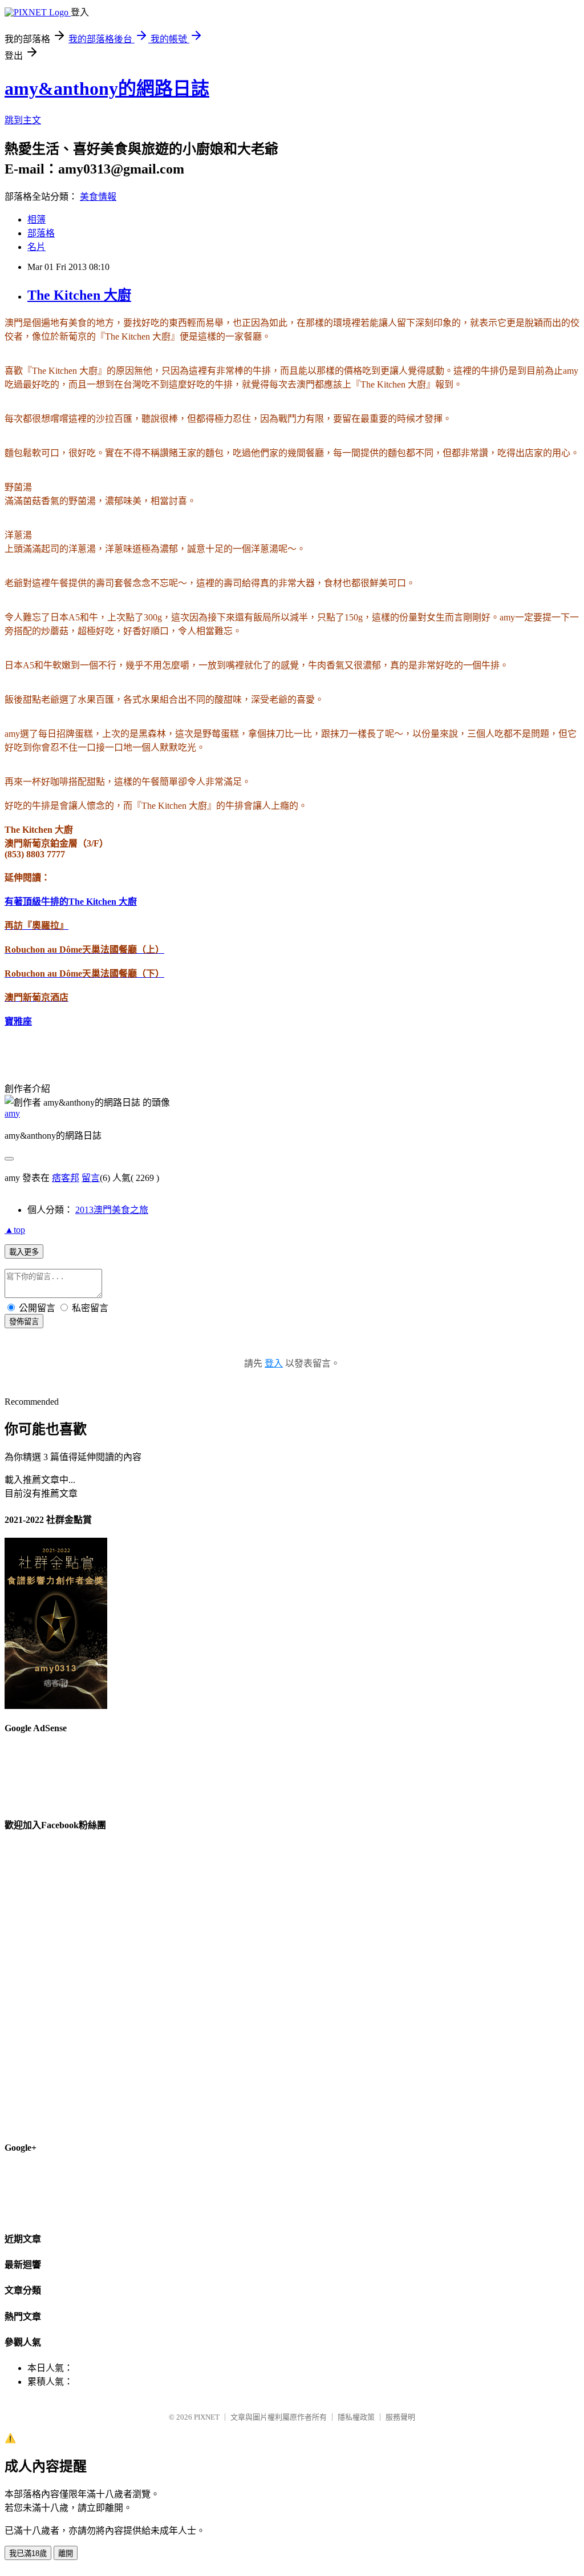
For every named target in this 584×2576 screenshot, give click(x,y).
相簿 (36, 219)
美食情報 (98, 197)
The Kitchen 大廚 (79, 295)
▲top (15, 1230)
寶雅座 (18, 1021)
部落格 (41, 233)
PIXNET (207, 2417)
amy (12, 1113)
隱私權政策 (356, 2417)
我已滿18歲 (28, 2553)
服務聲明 (400, 2417)
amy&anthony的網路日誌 (107, 88)
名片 (36, 247)
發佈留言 (24, 1322)
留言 (91, 1178)
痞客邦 (66, 1178)
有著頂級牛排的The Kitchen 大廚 (71, 902)
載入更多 (24, 1252)
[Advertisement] (372, 203)
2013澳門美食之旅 (112, 1210)
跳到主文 (23, 120)
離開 (66, 2553)
